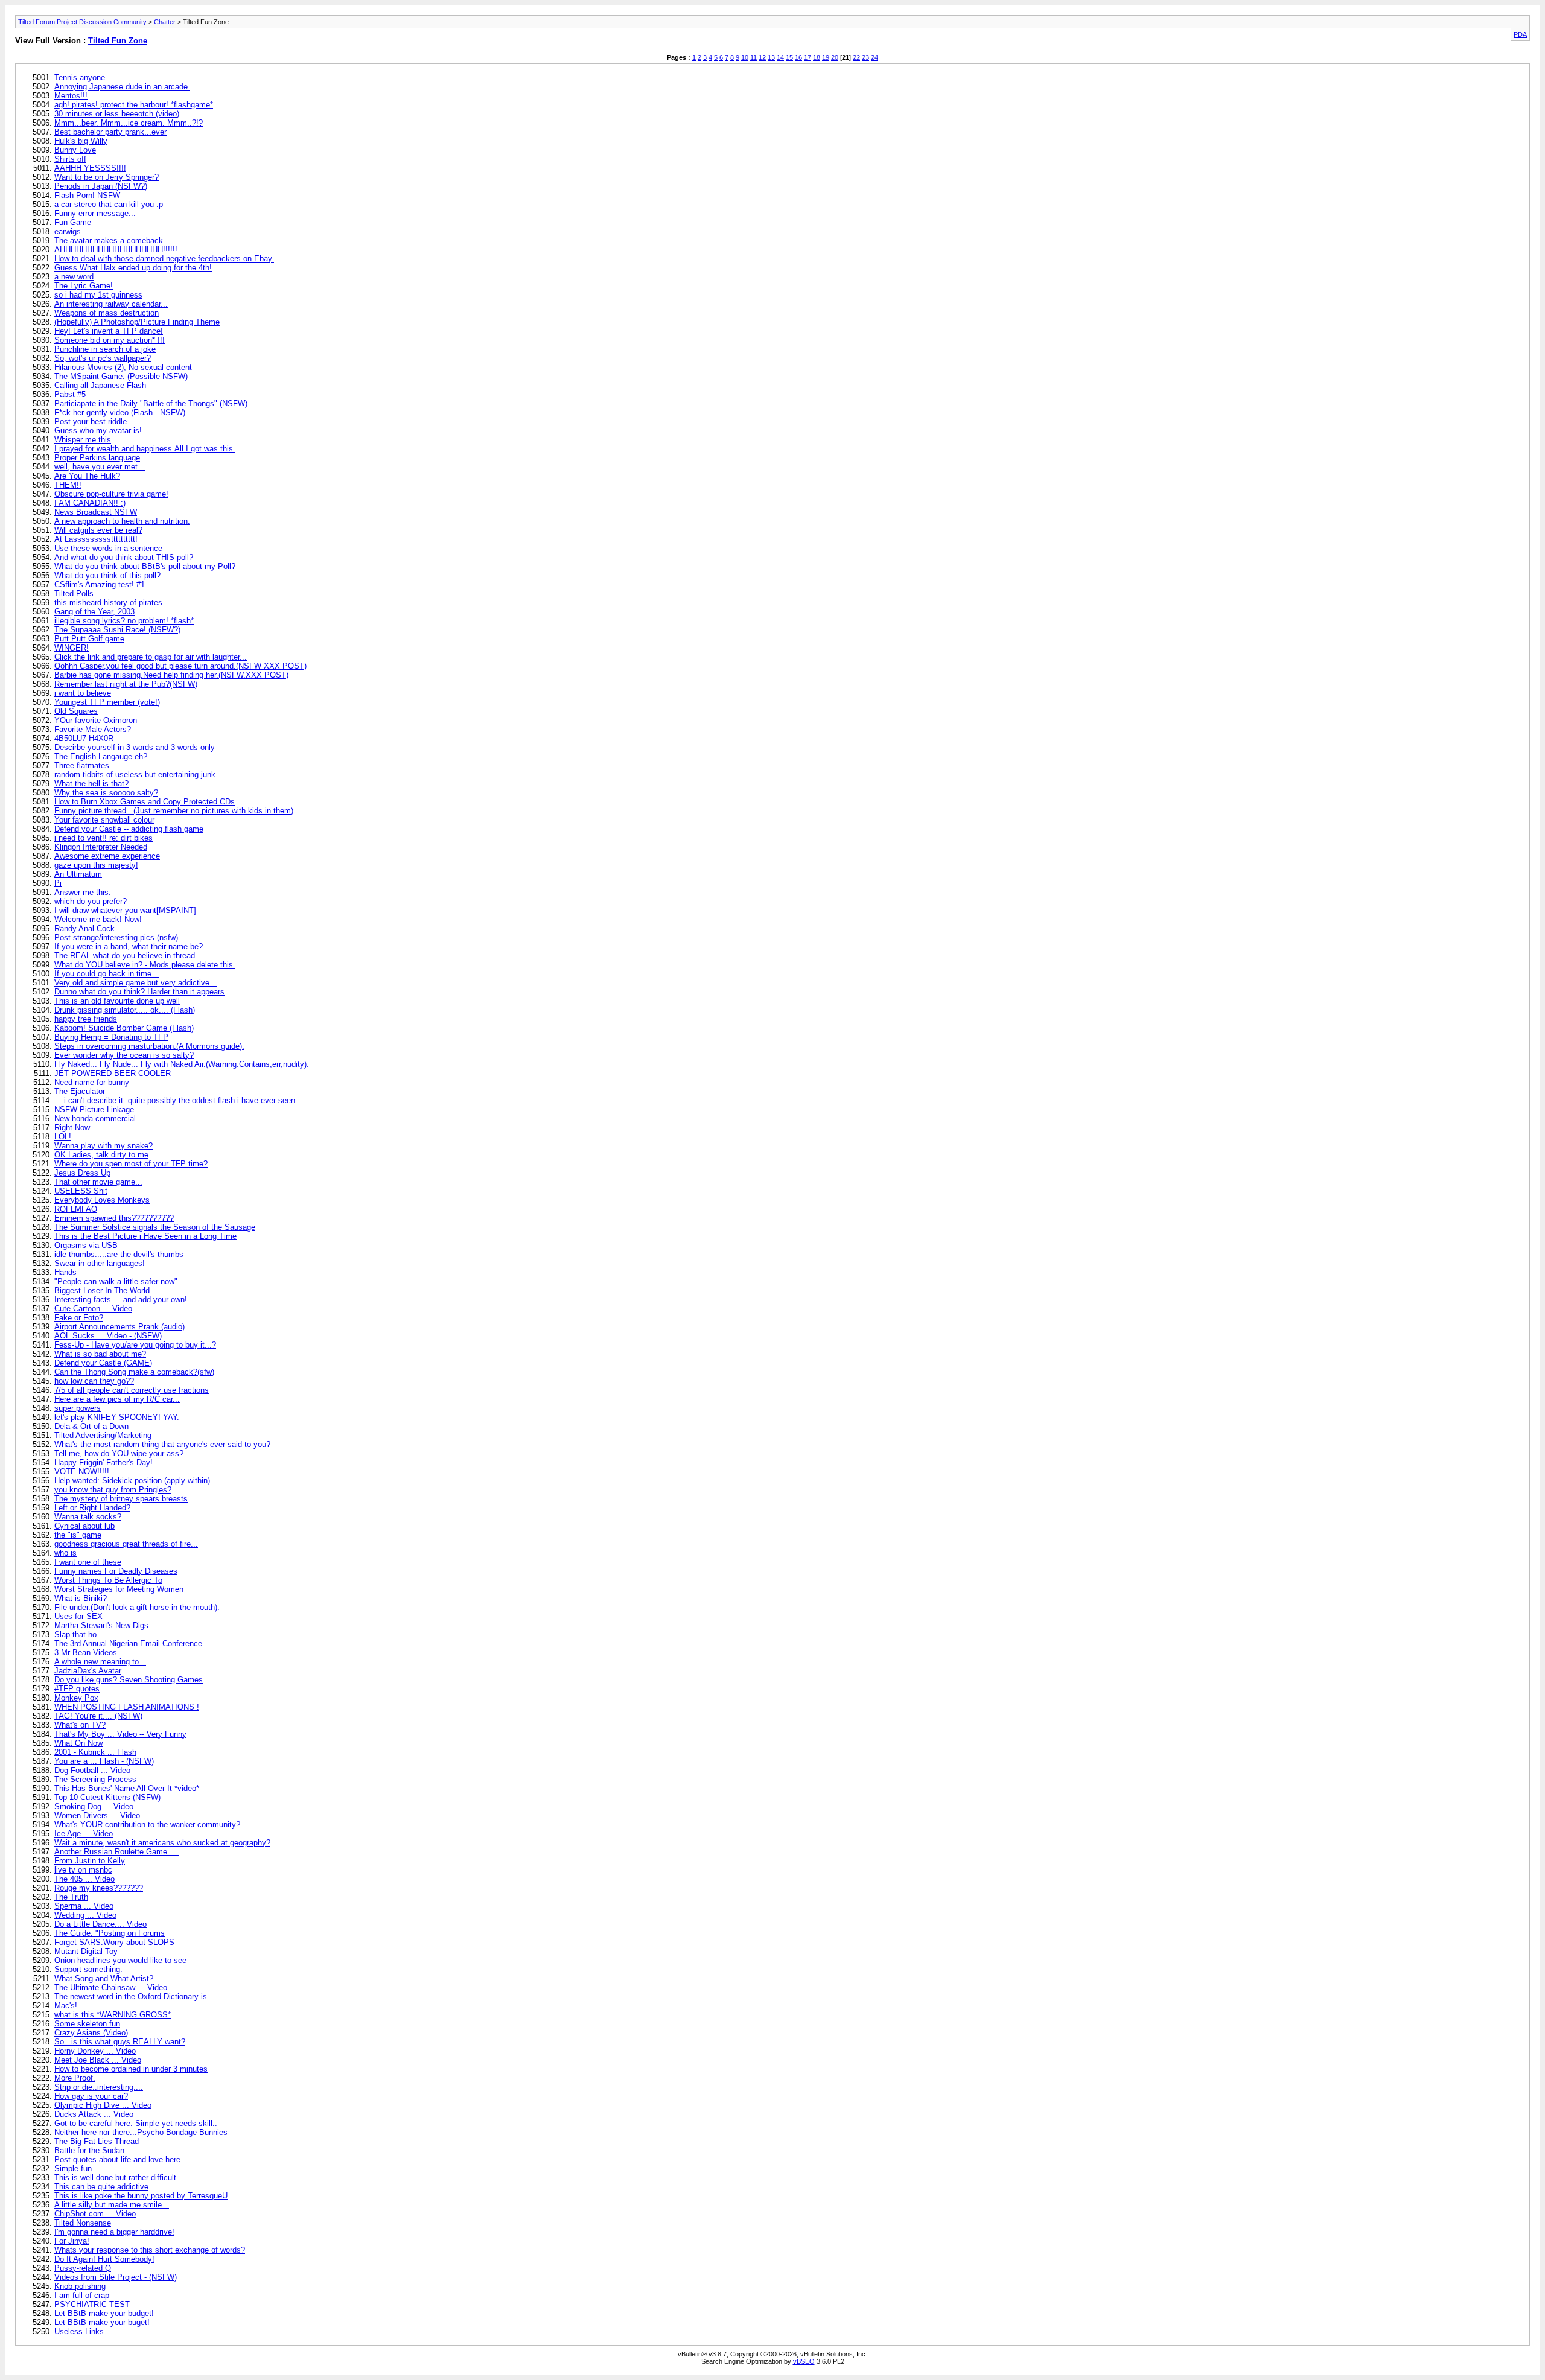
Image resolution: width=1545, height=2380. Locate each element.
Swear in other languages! (100, 1263)
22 (856, 57)
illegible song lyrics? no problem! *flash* (124, 621)
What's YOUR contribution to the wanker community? (147, 1825)
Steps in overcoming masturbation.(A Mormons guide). (149, 1046)
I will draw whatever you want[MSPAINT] (125, 910)
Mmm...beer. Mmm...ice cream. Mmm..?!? (129, 123)
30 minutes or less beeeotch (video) (117, 114)
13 (771, 57)
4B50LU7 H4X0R (84, 738)
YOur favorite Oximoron (96, 720)
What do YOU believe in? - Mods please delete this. (145, 965)
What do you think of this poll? (107, 575)
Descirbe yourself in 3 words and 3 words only (135, 747)
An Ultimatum (78, 874)
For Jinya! (72, 2241)
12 (762, 57)
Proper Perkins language (97, 458)
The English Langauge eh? (101, 756)
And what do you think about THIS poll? (124, 557)
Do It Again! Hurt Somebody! (104, 2259)
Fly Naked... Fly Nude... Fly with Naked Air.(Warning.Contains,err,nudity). (182, 1064)
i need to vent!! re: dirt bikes (104, 838)
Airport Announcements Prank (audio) (119, 1327)
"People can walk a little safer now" (116, 1281)
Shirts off (70, 159)
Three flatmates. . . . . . (95, 765)
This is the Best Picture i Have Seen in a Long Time (145, 1236)
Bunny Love (75, 150)
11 (753, 57)
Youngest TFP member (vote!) (107, 702)
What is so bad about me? (100, 1354)
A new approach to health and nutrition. (122, 521)
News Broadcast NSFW (96, 512)
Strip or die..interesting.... (99, 2087)
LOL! (63, 1137)
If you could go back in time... (107, 974)
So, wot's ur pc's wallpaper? (103, 358)
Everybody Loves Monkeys (102, 1200)
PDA (1520, 34)
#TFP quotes (77, 1689)
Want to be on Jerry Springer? (107, 177)
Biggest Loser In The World (102, 1290)
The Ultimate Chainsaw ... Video (111, 1987)
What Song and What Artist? (104, 1978)
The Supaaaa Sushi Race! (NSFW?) (117, 630)
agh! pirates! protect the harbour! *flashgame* (134, 105)
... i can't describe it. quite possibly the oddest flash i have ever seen (175, 1100)
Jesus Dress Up (82, 1173)
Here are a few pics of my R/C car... (117, 1399)
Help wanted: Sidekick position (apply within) (132, 1481)
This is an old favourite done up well (117, 1001)
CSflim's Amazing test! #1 (100, 584)
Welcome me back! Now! (98, 919)
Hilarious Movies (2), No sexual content (123, 367)
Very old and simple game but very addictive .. (135, 983)
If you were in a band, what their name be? (129, 947)
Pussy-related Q (83, 2268)
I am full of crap (82, 2295)
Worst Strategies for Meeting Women (119, 1589)
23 (865, 57)
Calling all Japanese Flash (100, 385)
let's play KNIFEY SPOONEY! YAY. (117, 1417)
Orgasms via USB (86, 1245)
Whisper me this (83, 440)
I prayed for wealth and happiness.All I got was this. (145, 449)
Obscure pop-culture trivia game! (111, 494)
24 (874, 57)
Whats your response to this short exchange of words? (150, 2250)
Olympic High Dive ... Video (103, 2105)
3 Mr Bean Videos (86, 1653)
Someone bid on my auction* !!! (110, 340)
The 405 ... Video (84, 1879)
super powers (78, 1408)
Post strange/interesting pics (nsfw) (116, 937)
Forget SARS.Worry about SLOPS (114, 1942)
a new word (74, 277)
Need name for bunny (92, 1082)
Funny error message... (95, 213)
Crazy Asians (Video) (91, 2033)
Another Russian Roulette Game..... (117, 1852)
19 (826, 57)
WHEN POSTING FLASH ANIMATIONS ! (127, 1707)
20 (835, 57)
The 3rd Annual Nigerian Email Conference (128, 1643)
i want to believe (83, 693)
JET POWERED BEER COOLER (113, 1073)
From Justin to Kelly (90, 1861)
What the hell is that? (91, 784)
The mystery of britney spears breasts (121, 1499)
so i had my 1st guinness (98, 295)
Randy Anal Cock (84, 928)
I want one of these (88, 1562)
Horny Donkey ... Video (95, 2051)
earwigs (68, 231)
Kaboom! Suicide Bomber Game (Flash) (124, 1028)
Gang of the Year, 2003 (94, 612)
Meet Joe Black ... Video (98, 2060)
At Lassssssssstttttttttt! (96, 539)
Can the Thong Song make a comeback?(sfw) (134, 1372)
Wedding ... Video (85, 1915)
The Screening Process (95, 1779)
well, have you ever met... (100, 467)
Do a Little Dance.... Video (100, 1924)
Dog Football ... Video (92, 1770)
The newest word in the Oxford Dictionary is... (134, 1997)
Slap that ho (75, 1634)
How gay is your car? (91, 2096)
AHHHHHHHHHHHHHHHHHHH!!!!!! (116, 250)
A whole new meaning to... (100, 1662)
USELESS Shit (81, 1191)
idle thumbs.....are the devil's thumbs (119, 1254)
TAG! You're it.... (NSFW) (98, 1716)
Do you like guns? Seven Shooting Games (129, 1680)
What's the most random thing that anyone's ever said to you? (162, 1444)
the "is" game (78, 1535)
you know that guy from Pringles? (113, 1490)
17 (808, 57)
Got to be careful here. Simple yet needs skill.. (136, 2123)
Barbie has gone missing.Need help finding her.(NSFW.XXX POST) (171, 675)
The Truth (71, 1897)
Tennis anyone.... (84, 78)
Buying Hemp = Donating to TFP (111, 1037)
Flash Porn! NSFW (87, 195)
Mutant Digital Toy (86, 1951)
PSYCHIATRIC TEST (92, 2304)
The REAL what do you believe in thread (125, 956)
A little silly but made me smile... (112, 2205)
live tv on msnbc (83, 1870)
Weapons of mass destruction (107, 313)
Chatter (165, 22)
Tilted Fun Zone (118, 41)
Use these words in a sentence (108, 548)
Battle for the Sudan (89, 2150)
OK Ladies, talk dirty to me (101, 1155)
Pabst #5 (70, 394)
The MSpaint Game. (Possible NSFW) (121, 376)
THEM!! (68, 485)
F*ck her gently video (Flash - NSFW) (120, 412)
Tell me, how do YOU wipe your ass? (119, 1453)
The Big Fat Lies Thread (97, 2141)
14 (780, 57)
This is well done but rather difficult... (119, 2178)
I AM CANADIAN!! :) (90, 503)
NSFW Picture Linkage (94, 1109)
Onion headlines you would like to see (120, 1960)
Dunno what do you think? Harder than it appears (139, 992)
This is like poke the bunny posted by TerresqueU (141, 2196)
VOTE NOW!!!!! (82, 1472)
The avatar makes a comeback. (110, 240)
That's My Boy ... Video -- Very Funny (120, 1734)
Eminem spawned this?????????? (114, 1218)
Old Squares (76, 711)
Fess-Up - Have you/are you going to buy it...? (135, 1345)
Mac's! (66, 2006)
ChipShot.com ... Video (95, 2214)
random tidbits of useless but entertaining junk (135, 775)
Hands (65, 1272)
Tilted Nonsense (83, 2223)
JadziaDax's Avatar (88, 1671)
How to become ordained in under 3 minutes (131, 2069)
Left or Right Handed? (92, 1508)
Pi (58, 883)
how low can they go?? (94, 1381)
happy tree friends (86, 1019)
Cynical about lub (84, 1526)
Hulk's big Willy (81, 141)
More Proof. (75, 2078)
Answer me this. (83, 892)
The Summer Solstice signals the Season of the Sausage (155, 1227)
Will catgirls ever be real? (98, 530)
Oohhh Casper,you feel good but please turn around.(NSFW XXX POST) (180, 666)
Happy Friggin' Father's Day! (104, 1462)
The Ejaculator (80, 1091)
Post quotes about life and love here (117, 2159)
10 (745, 57)
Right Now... (75, 1128)
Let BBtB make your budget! (104, 2313)
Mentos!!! (71, 96)
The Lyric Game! (84, 286)
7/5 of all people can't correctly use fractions (132, 1390)
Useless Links (79, 2331)
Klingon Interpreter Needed (101, 847)
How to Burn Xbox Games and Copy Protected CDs (145, 802)
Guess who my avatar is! (98, 431)
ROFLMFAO (76, 1209)
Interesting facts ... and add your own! (121, 1300)
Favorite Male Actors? (93, 729)
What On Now (78, 1743)
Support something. (88, 1969)
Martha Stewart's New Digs (101, 1625)
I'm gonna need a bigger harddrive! (114, 2232)
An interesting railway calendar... (111, 304)
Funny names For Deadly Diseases (116, 1571)
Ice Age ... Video (84, 1834)
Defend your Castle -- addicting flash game (129, 829)
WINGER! (72, 648)
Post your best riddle (91, 422)
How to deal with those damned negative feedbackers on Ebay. (164, 259)
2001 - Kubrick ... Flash (95, 1752)
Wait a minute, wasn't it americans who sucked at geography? (162, 1843)
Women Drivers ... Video (97, 1815)
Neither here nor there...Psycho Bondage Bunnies (141, 2132)
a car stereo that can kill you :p (109, 204)
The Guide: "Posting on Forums (110, 1933)
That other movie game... (98, 1182)
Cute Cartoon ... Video (93, 1309)
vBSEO (804, 2361)
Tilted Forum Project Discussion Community (82, 22)
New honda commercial (95, 1118)
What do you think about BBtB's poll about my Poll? (145, 566)
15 (789, 57)
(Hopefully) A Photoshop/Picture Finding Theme (137, 322)
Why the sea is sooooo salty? (106, 793)
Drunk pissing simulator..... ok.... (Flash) (125, 1010)
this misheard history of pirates (108, 603)
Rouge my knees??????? (99, 1888)
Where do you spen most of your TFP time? (131, 1164)
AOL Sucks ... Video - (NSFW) (108, 1336)
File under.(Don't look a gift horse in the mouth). (137, 1607)
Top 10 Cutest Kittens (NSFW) (107, 1797)
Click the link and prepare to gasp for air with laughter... (151, 657)
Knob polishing (80, 2286)
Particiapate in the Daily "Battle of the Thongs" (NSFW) (151, 403)
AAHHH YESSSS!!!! (90, 168)
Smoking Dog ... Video (94, 1806)
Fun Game (73, 222)
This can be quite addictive (101, 2187)
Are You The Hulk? (87, 476)
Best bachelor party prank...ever (110, 132)
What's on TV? (80, 1725)
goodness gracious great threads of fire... (126, 1544)
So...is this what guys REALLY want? (120, 2042)
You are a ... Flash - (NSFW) (104, 1761)
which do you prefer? (91, 901)
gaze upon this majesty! (96, 865)
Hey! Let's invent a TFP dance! (109, 331)
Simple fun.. (75, 2168)
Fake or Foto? (79, 1318)
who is (65, 1553)
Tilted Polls (74, 593)
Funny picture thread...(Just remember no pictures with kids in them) (174, 811)
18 (817, 57)
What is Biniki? (81, 1598)
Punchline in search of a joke (105, 349)
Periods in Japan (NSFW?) (101, 186)
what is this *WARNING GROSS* (113, 2015)
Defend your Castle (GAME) (103, 1363)
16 (798, 57)
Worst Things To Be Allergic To (108, 1580)
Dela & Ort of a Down (91, 1426)
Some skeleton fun (87, 2024)
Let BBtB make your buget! (102, 2322)
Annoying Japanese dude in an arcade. (122, 87)
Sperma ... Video (84, 1906)
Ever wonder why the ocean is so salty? (124, 1055)
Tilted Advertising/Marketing (103, 1435)
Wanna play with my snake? (104, 1146)
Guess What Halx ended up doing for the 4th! (133, 268)
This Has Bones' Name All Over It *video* (127, 1788)
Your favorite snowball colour (104, 820)
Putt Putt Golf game (89, 639)
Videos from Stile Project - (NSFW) (116, 2277)
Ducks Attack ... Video (94, 2114)
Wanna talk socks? (88, 1517)
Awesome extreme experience (107, 856)
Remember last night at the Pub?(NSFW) (126, 684)
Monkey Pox (76, 1698)
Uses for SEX (78, 1616)
